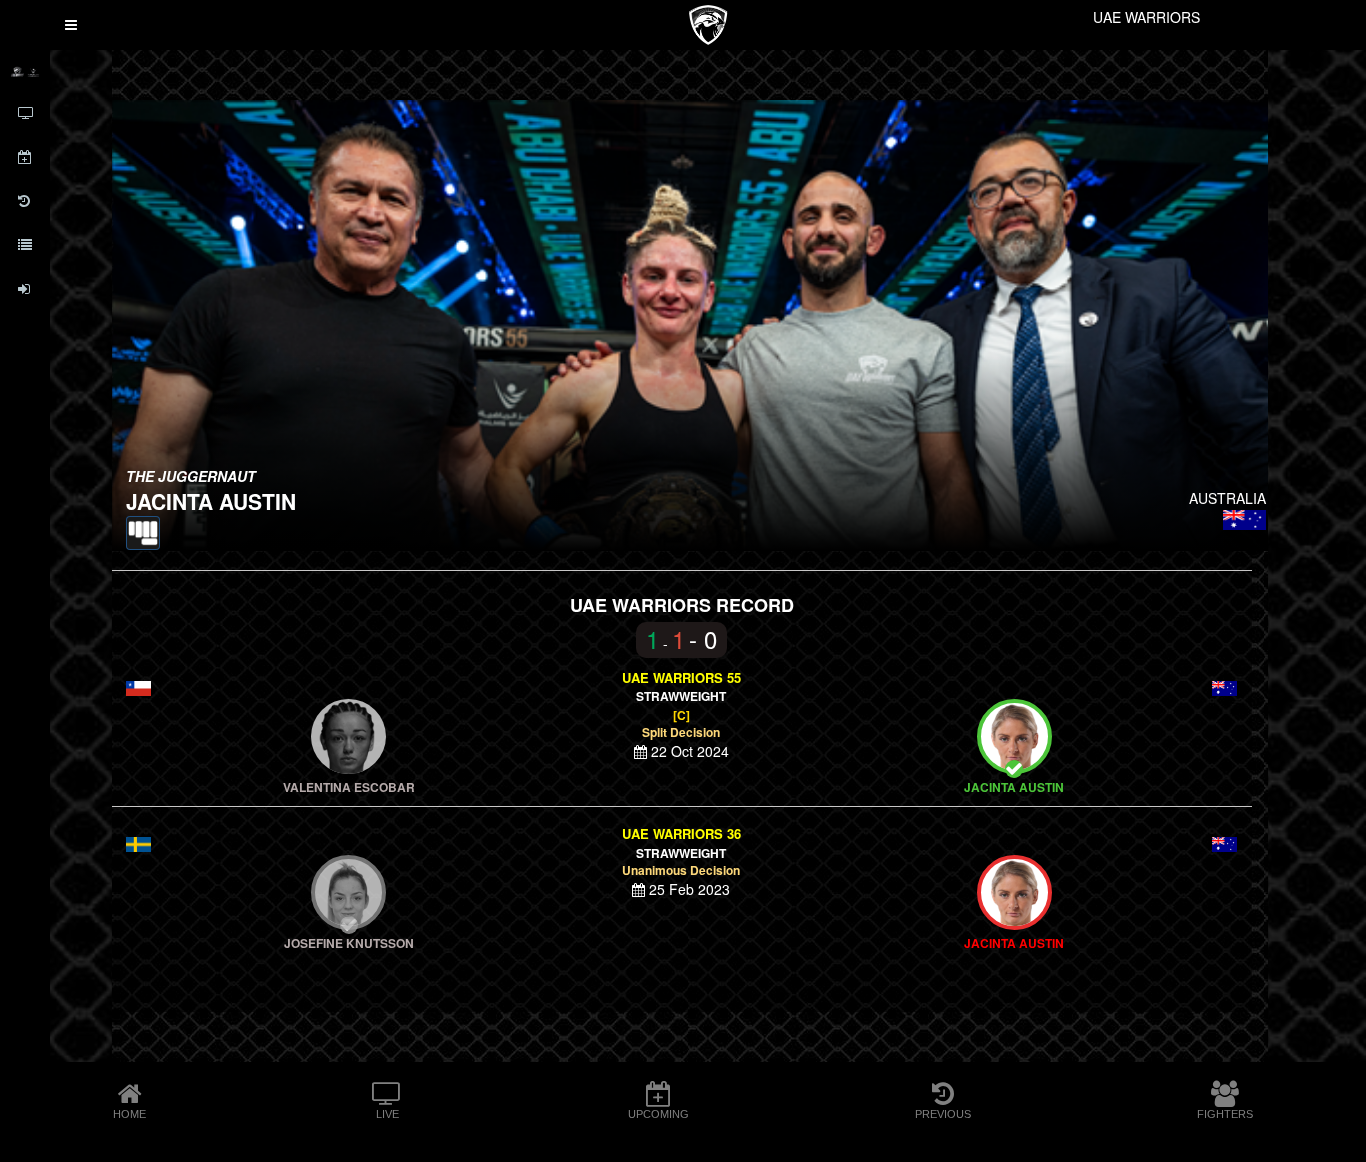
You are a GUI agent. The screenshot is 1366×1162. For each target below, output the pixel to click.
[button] (71, 25)
